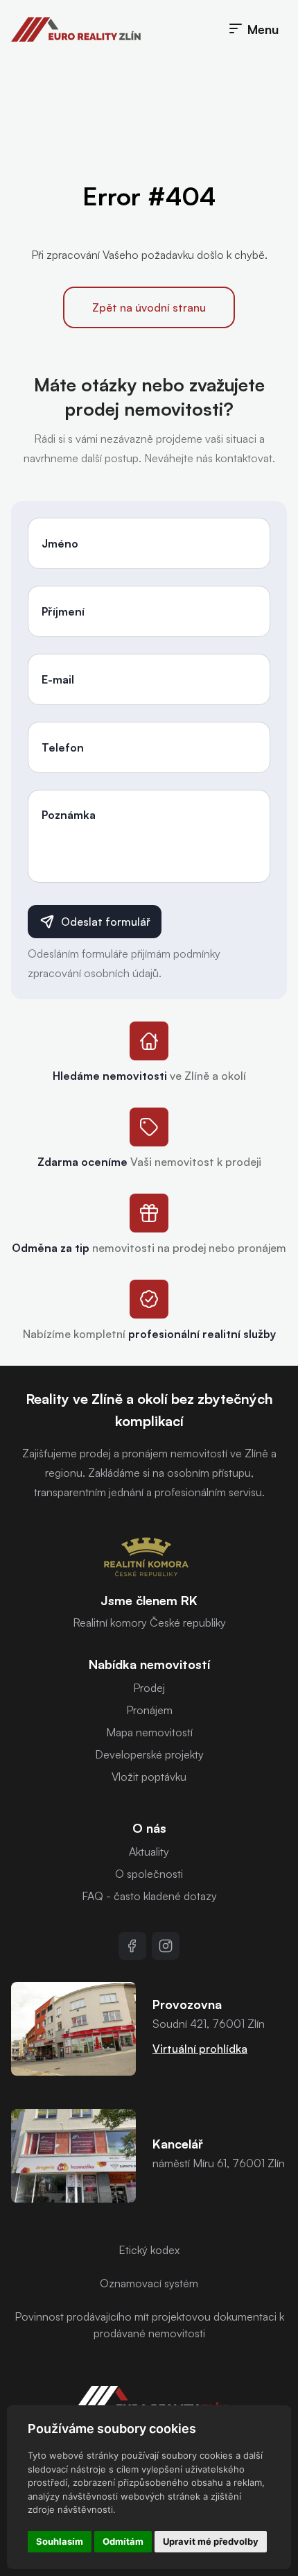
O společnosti (149, 1874)
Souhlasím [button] (60, 2541)
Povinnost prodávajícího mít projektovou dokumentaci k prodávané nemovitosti (149, 2325)
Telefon (63, 747)
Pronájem (149, 1710)
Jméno (60, 543)
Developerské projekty (149, 1754)
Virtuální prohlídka (200, 2049)
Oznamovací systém (149, 2283)
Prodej (149, 1688)
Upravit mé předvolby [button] (211, 2541)
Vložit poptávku (149, 1777)
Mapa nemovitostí (149, 1732)
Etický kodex (149, 2250)
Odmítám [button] (123, 2541)
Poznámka (69, 815)
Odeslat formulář (106, 922)
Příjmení (63, 611)
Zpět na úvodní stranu (149, 307)
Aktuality (149, 1851)
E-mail (58, 679)
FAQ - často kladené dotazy (149, 1896)
